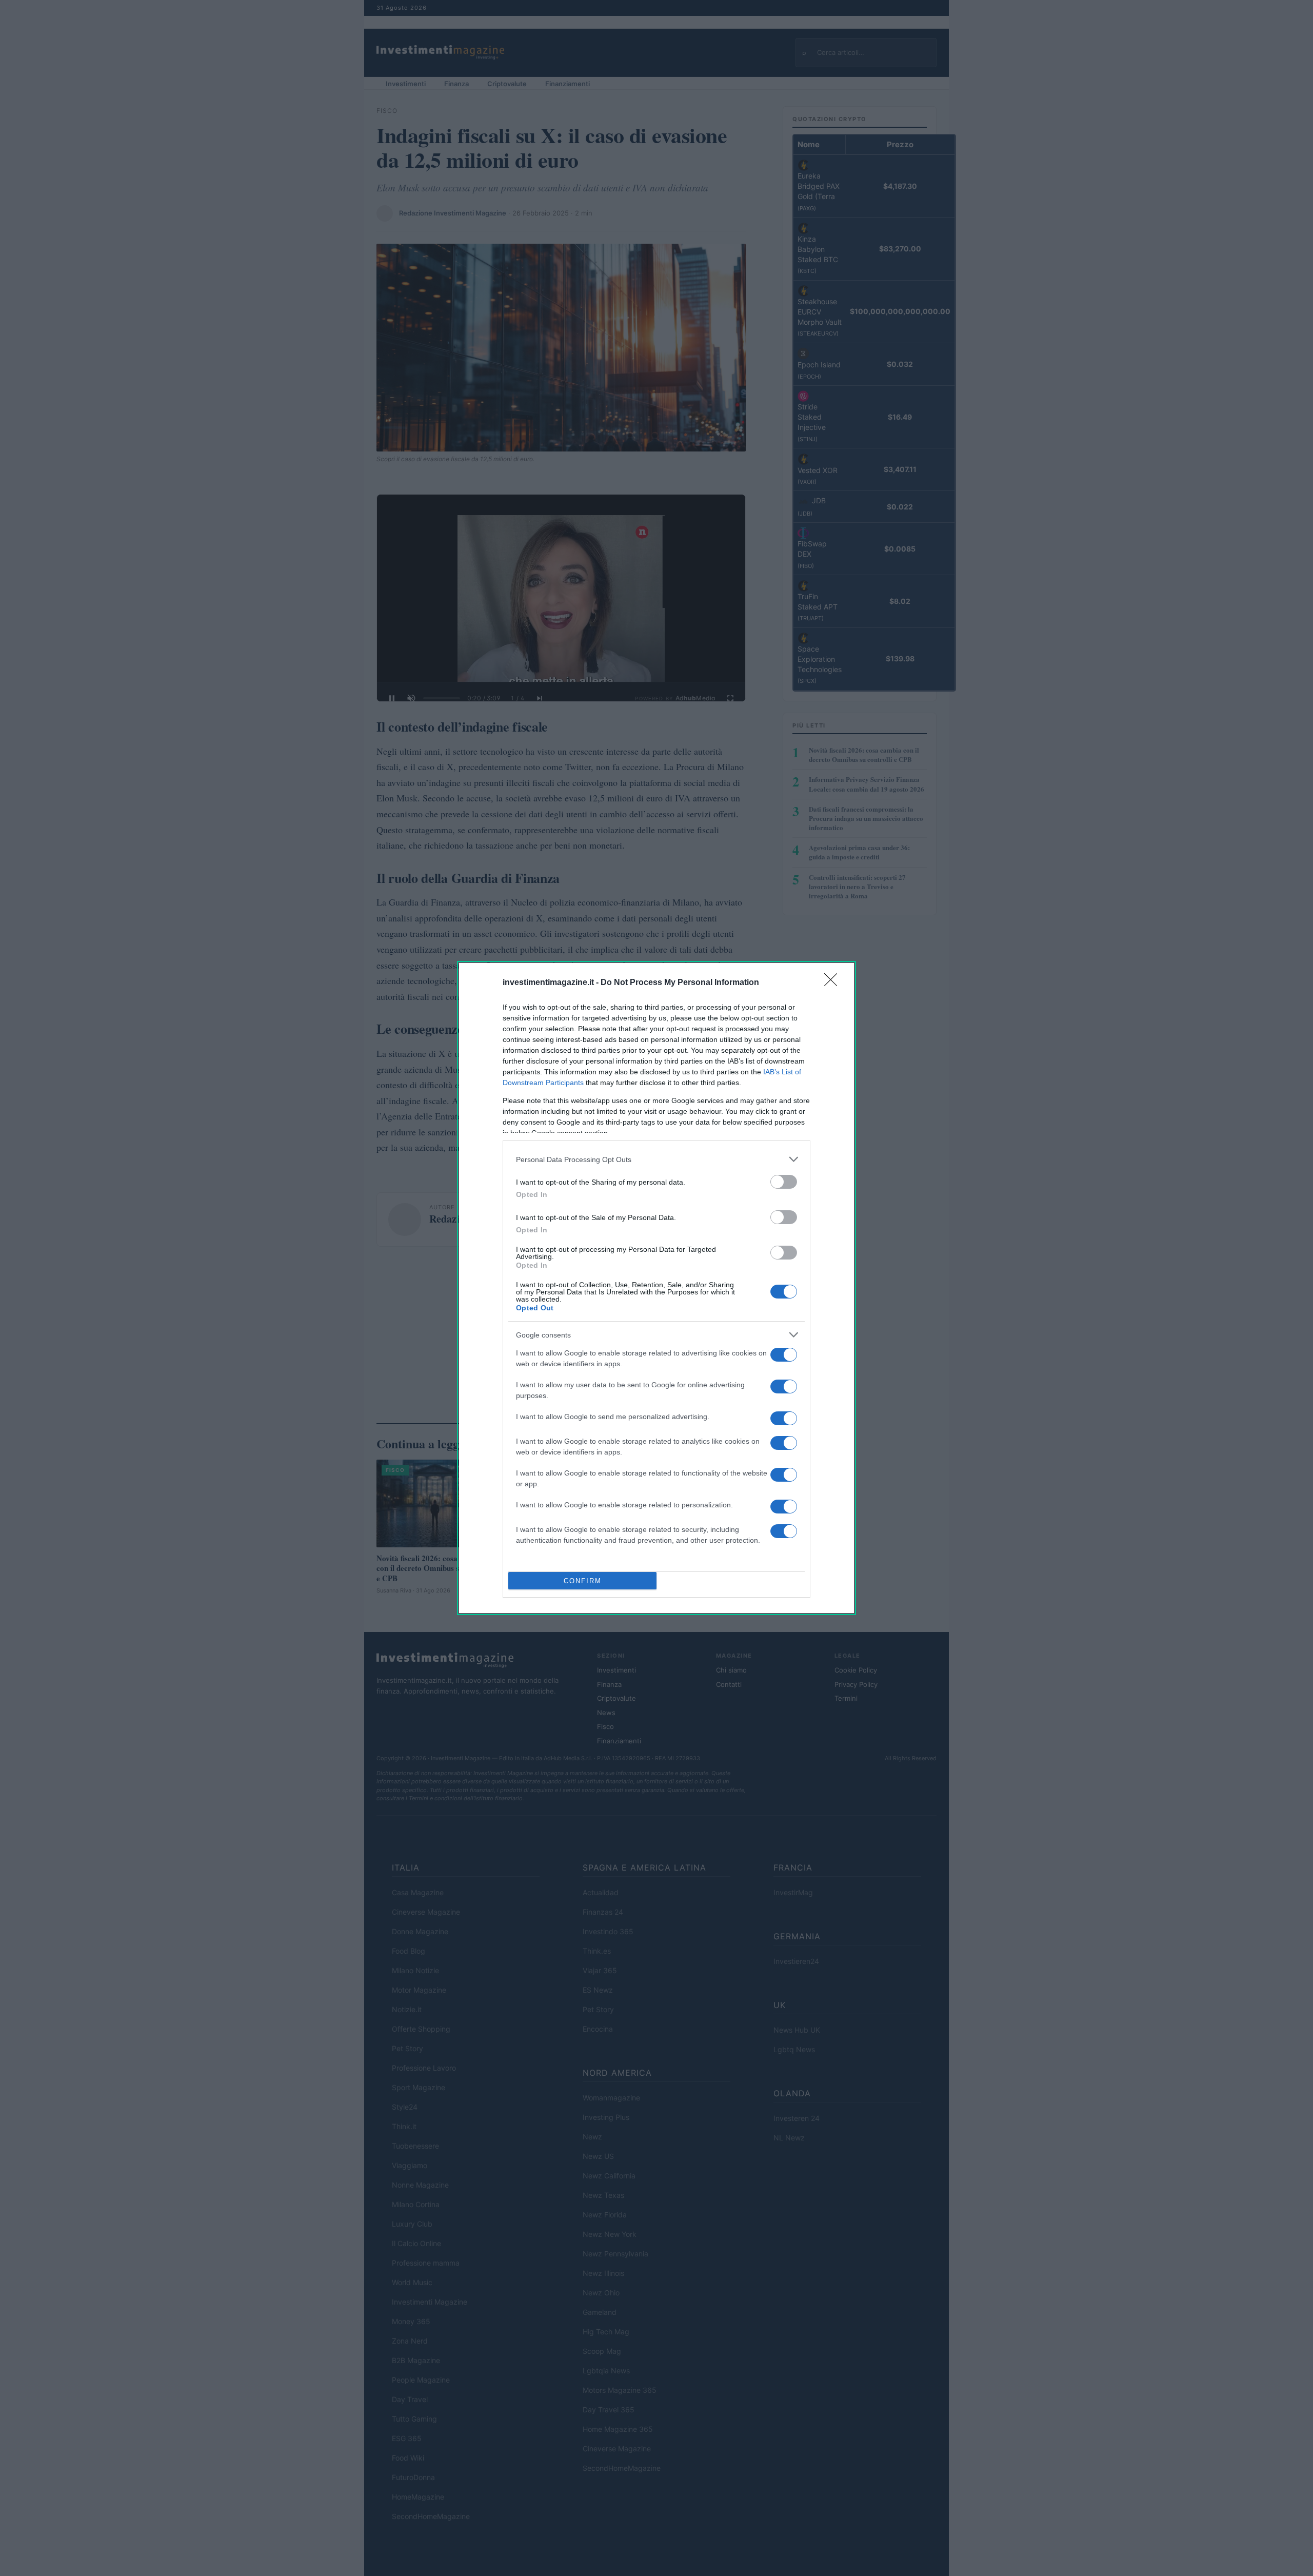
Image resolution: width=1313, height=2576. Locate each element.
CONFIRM (583, 1581)
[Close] (834, 983)
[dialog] (656, 1288)
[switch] (784, 1182)
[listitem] (656, 1159)
